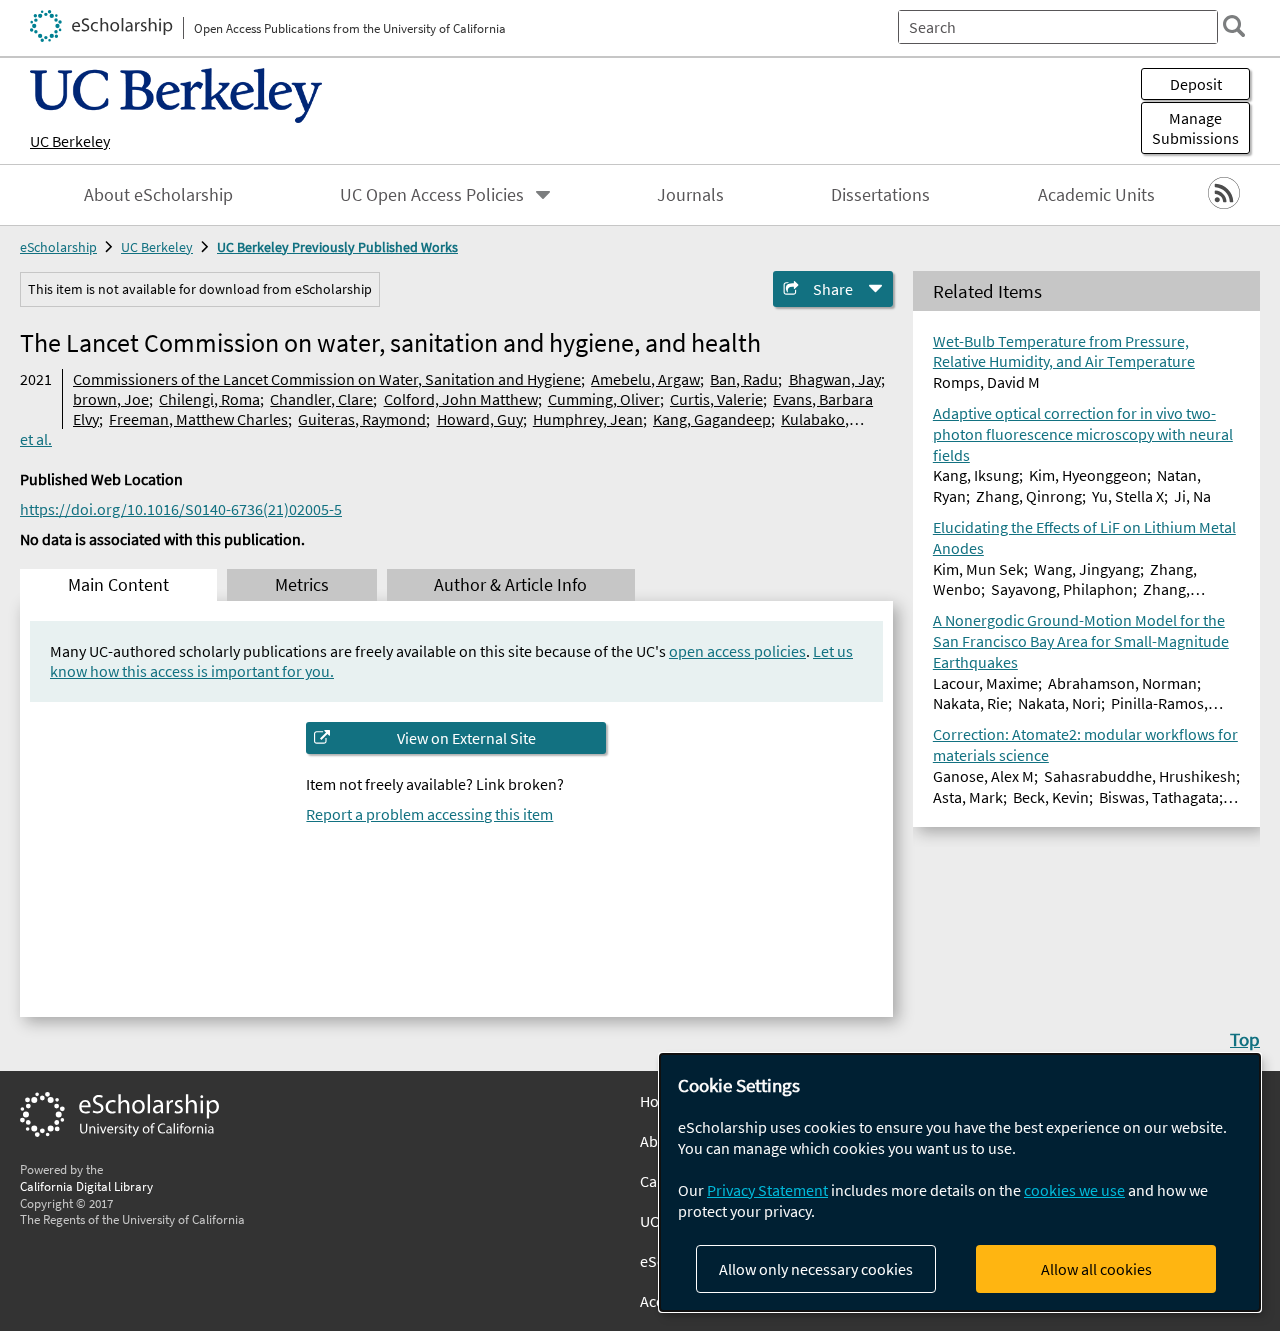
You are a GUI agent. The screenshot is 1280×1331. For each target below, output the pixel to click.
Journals (690, 195)
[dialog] (960, 1182)
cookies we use (1074, 1190)
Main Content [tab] (118, 585)
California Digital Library (86, 1186)
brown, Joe (111, 399)
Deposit (1196, 84)
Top (1245, 1039)
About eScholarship (158, 195)
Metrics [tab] (302, 585)
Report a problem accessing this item (429, 814)
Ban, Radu (744, 379)
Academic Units (1096, 195)
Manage (1195, 128)
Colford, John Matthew (461, 399)
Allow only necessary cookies (816, 1269)
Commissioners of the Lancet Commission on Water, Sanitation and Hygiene (327, 379)
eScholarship (58, 247)
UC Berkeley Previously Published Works (337, 247)
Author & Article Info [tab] (510, 585)
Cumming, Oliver (604, 399)
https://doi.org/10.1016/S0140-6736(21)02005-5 (181, 509)
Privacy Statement (767, 1190)
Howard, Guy (480, 419)
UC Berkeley (70, 141)
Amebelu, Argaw (645, 379)
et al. (36, 439)
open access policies (737, 651)
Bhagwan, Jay (835, 379)
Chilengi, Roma (209, 399)
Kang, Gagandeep (712, 419)
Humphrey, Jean (588, 419)
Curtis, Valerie (716, 399)
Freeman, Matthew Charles (198, 419)
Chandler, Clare (321, 399)
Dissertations (880, 195)
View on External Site (466, 738)
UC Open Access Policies (432, 195)
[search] (1234, 26)
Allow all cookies (1096, 1269)
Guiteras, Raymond (362, 419)
